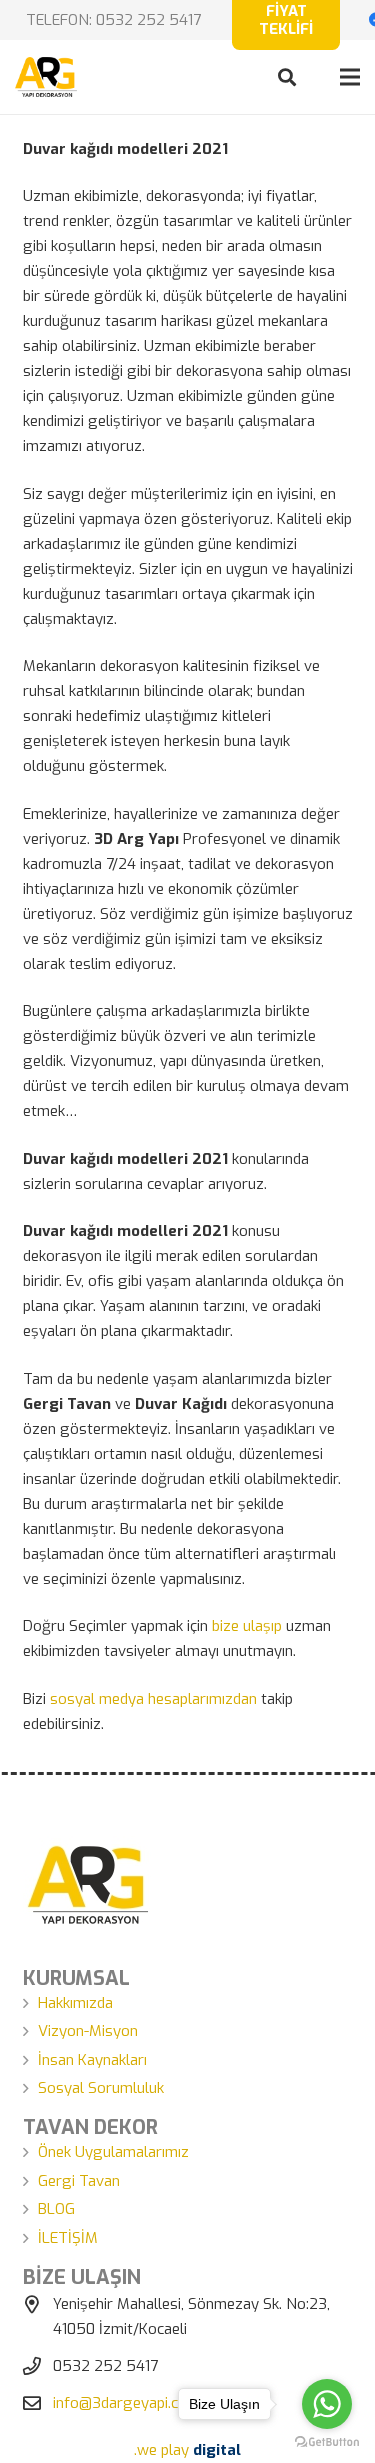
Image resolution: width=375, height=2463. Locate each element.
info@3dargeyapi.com (126, 2403)
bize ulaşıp (247, 1626)
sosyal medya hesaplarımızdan (153, 1699)
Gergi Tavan (79, 2181)
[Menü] (350, 77)
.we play (187, 2450)
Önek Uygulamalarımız (113, 2152)
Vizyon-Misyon (88, 2031)
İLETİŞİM (68, 2238)
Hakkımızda (75, 2003)
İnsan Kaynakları (92, 2060)
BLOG (56, 2209)
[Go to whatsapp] (327, 2404)
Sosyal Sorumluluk (101, 2088)
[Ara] (287, 77)
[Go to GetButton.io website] (327, 2442)
